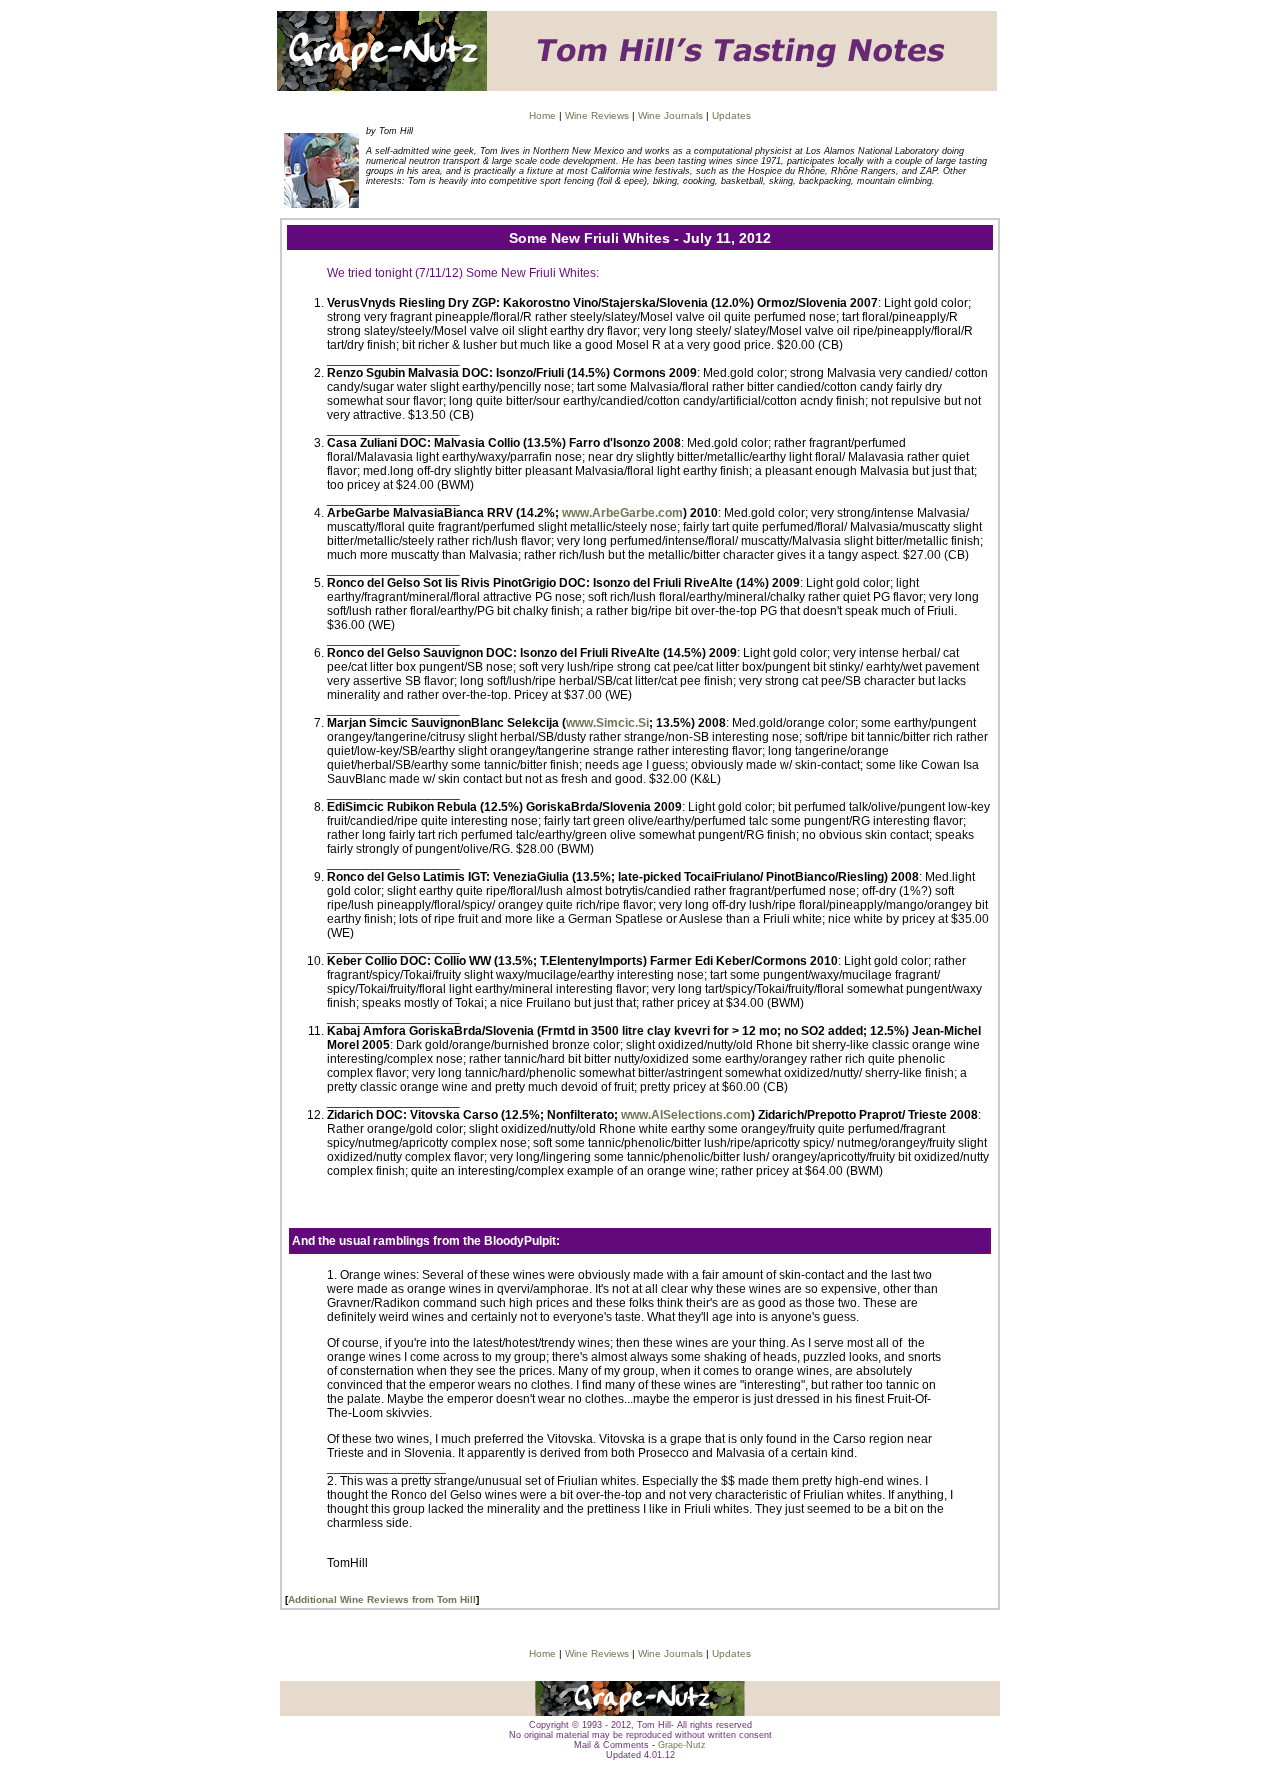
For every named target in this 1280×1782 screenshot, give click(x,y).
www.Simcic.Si (607, 723)
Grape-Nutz (682, 1745)
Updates (731, 115)
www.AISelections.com (686, 1115)
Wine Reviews (597, 115)
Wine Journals (670, 115)
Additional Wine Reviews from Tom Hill (382, 1599)
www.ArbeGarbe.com (622, 513)
